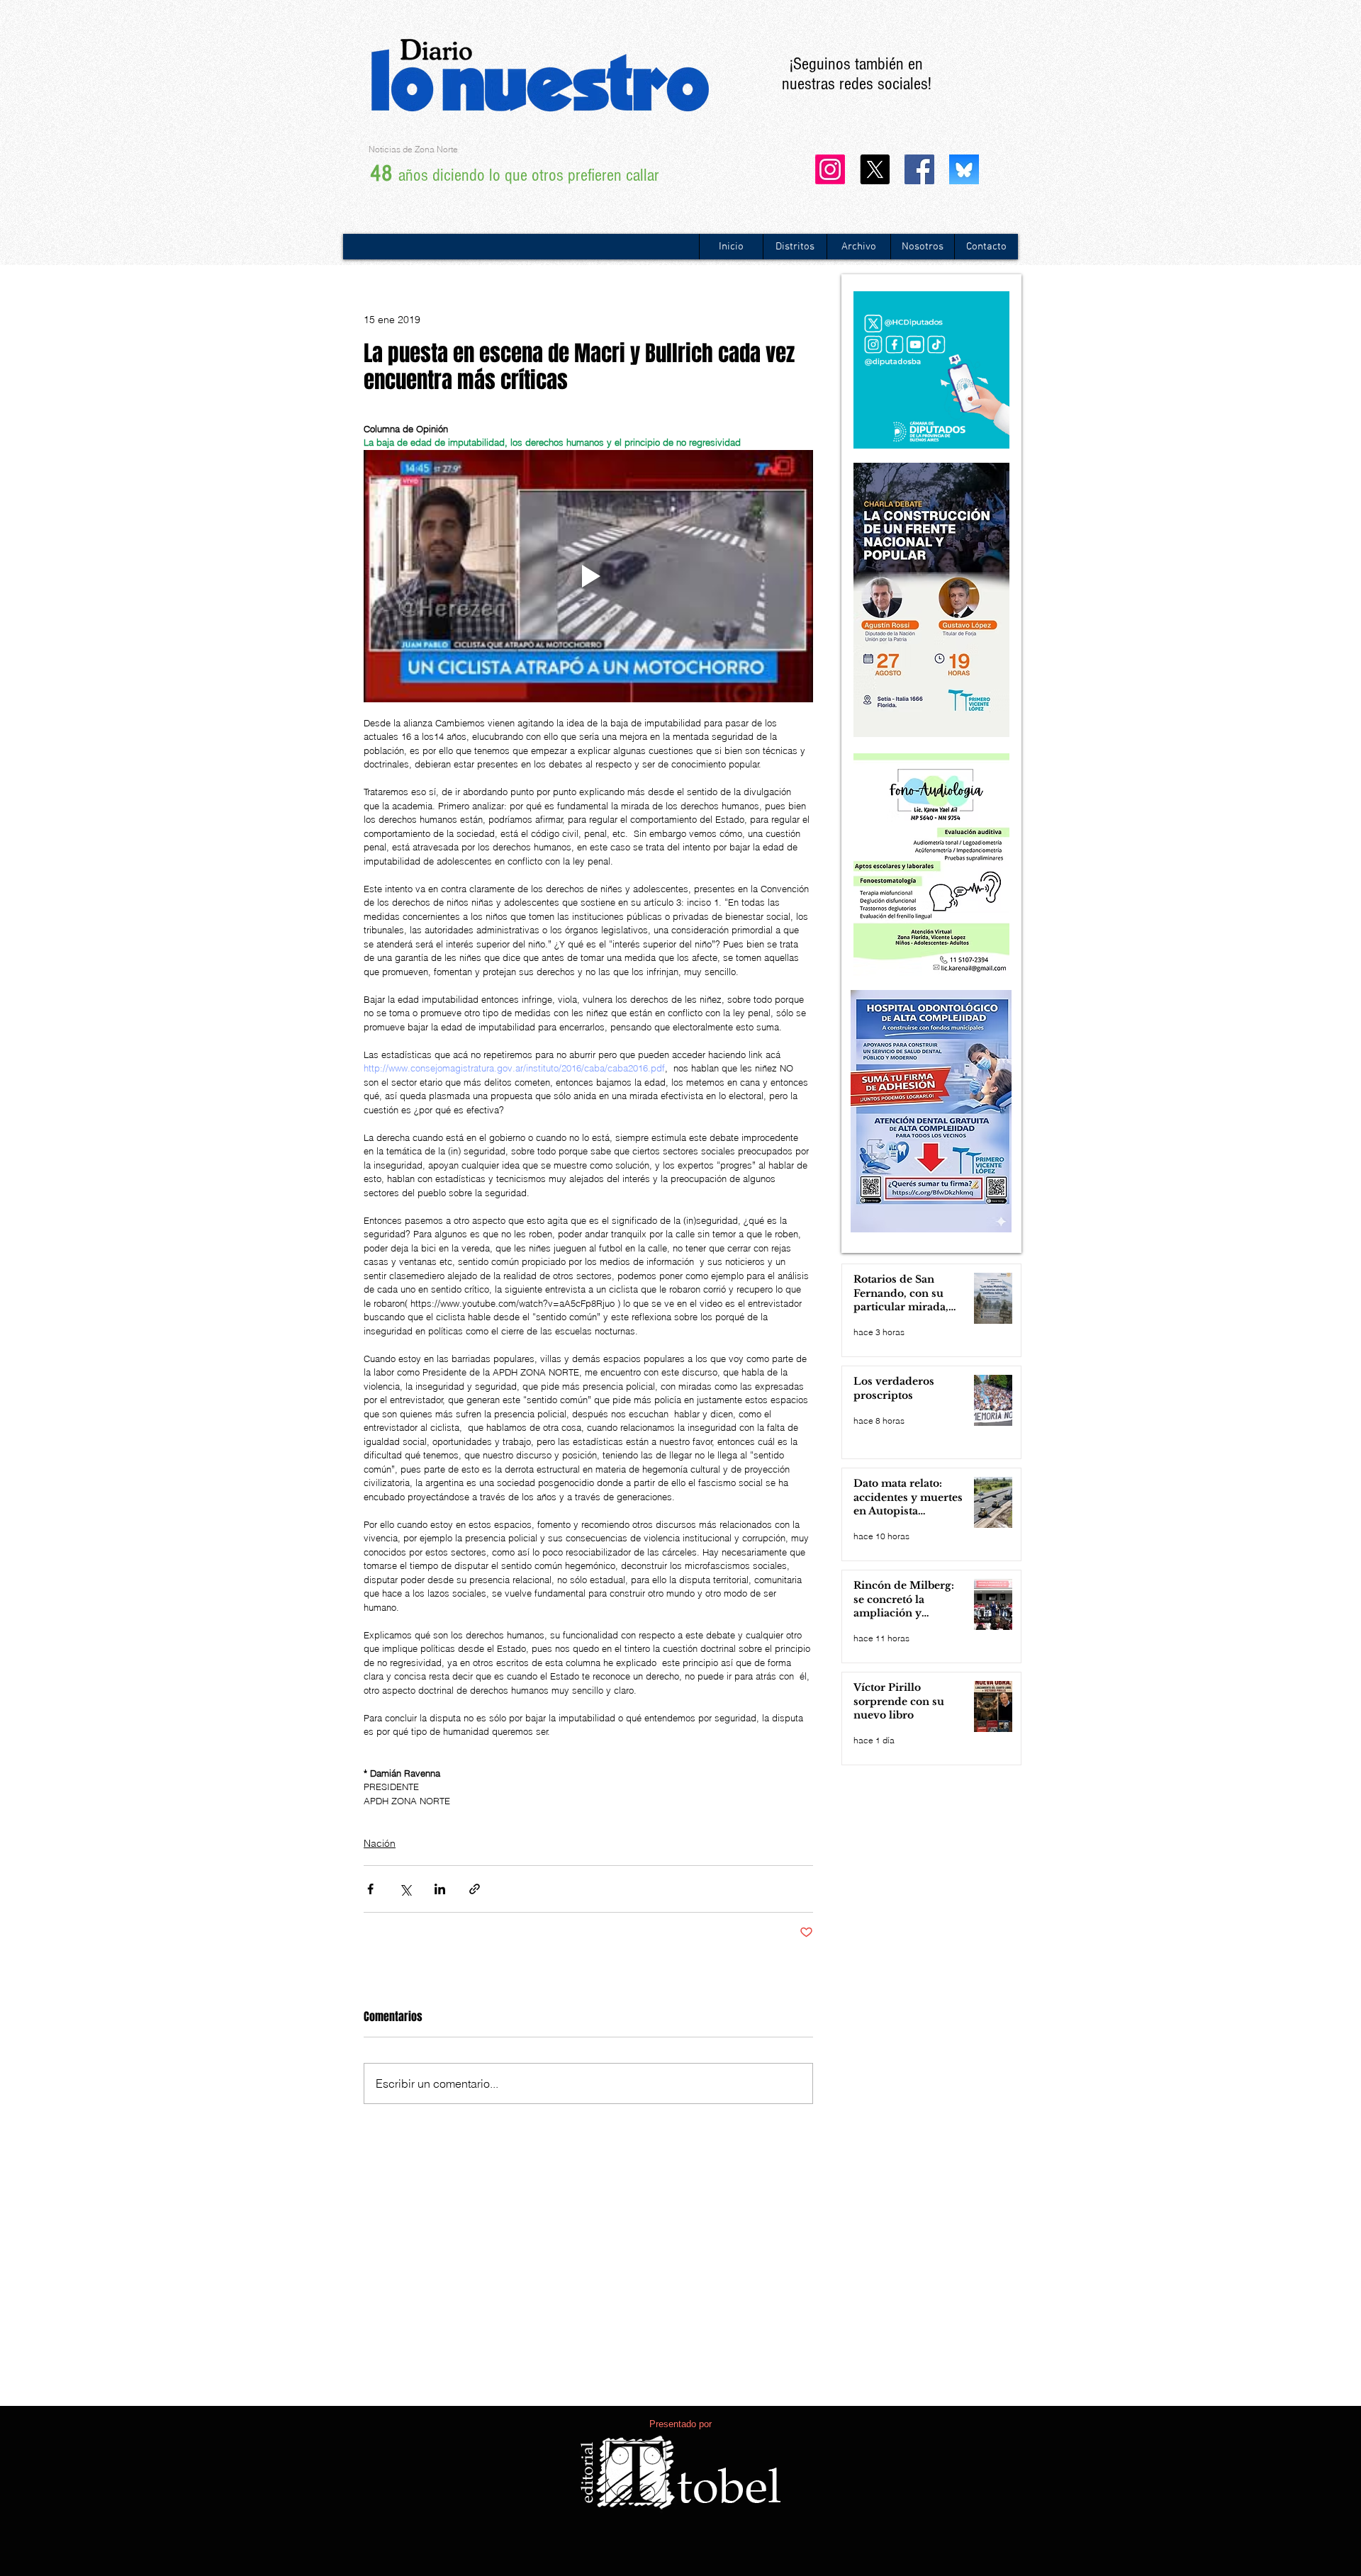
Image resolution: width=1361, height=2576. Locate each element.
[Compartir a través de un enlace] (475, 1889)
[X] (875, 169)
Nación (380, 1843)
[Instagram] (830, 169)
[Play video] (588, 576)
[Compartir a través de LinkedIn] (440, 1889)
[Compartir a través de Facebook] (370, 1889)
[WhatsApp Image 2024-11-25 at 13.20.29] (964, 169)
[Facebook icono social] (919, 169)
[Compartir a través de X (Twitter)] (405, 1889)
